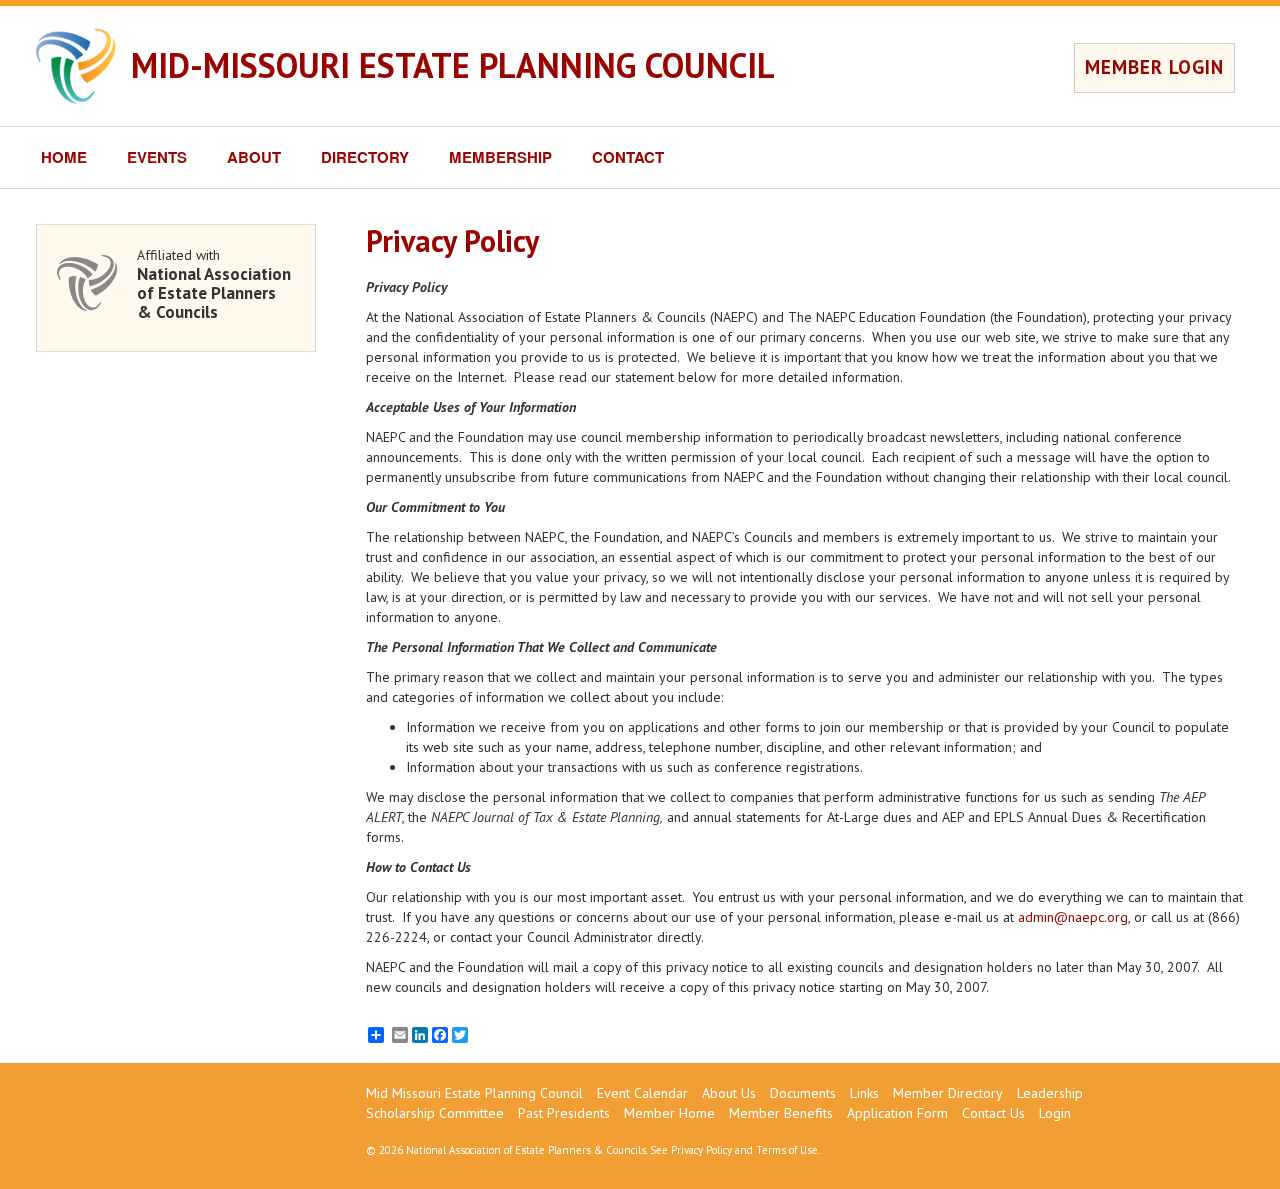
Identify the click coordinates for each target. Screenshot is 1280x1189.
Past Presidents (564, 1113)
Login (1055, 1113)
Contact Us (993, 1113)
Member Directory (948, 1093)
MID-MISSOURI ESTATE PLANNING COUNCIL (453, 65)
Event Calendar (642, 1093)
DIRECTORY (365, 157)
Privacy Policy (701, 1150)
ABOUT (254, 157)
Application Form (897, 1113)
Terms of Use (787, 1150)
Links (864, 1093)
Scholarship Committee (435, 1113)
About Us (729, 1093)
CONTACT (628, 157)
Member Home (669, 1113)
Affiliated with (214, 283)
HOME (64, 157)
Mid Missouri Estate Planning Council (474, 1093)
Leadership (1050, 1093)
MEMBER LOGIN (1154, 67)
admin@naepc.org (1073, 917)
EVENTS (157, 157)
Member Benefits (781, 1113)
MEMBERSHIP (500, 157)
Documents (803, 1093)
